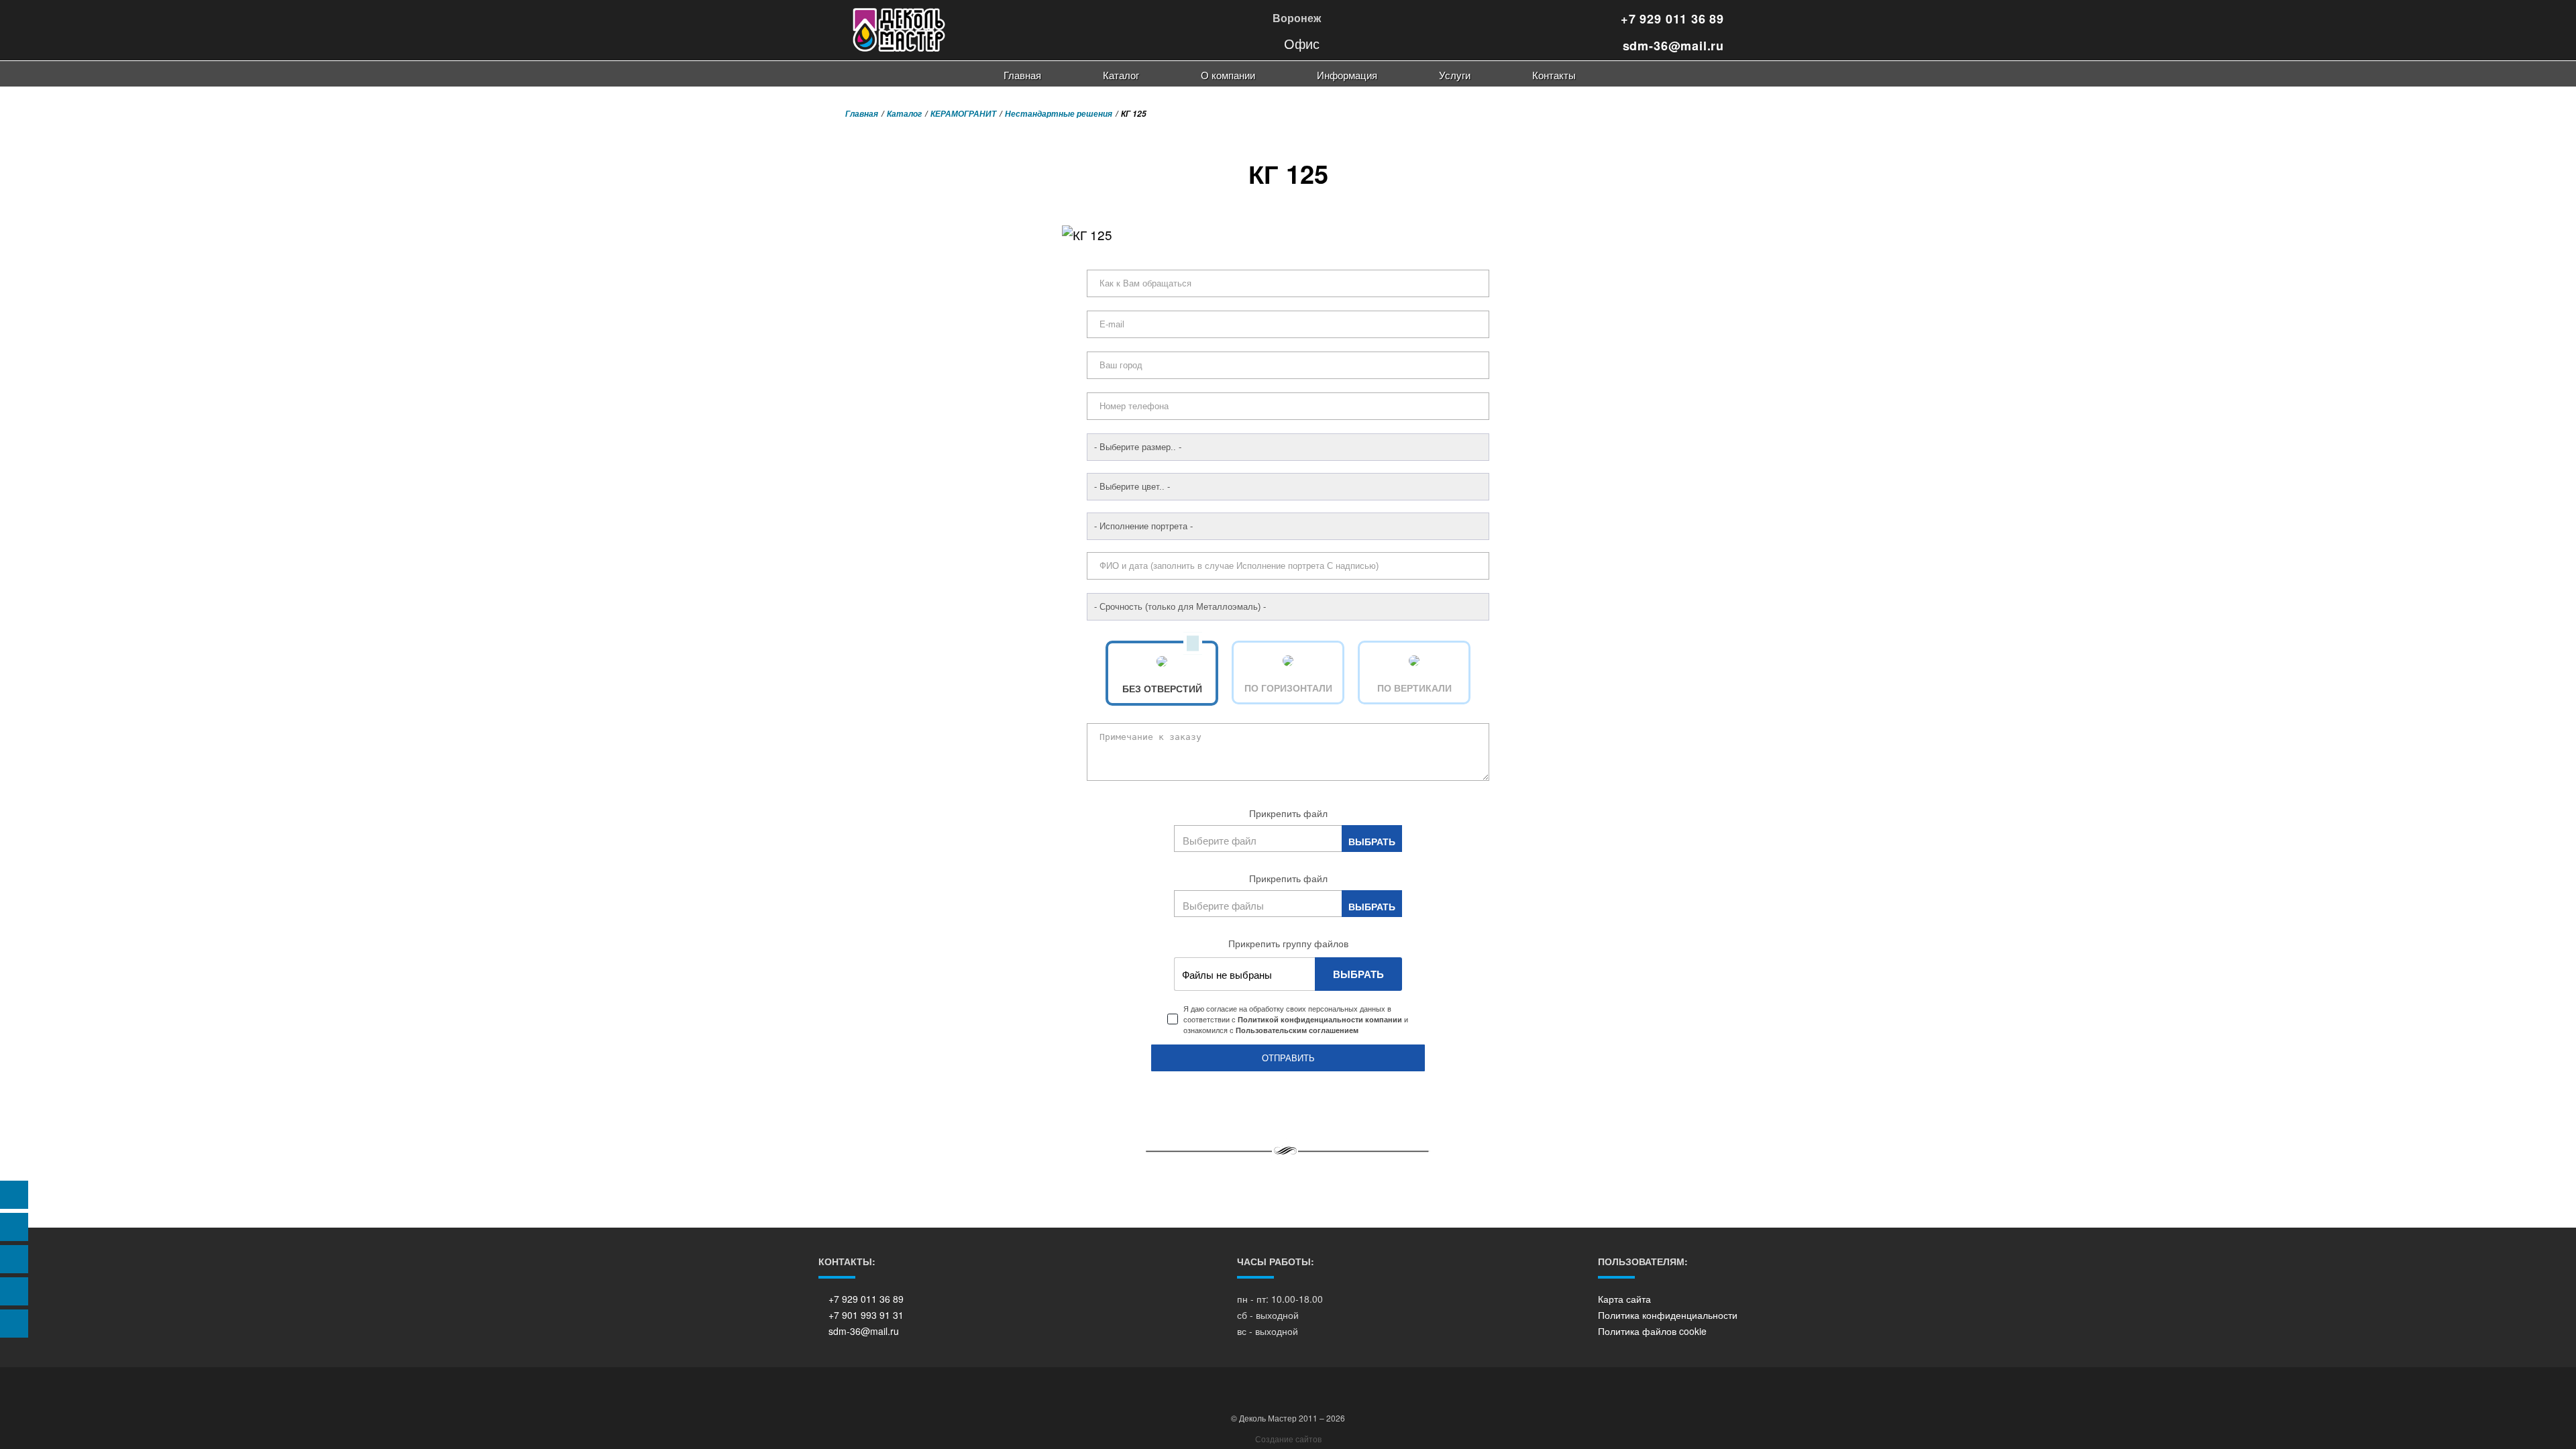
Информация (1347, 75)
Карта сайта (1624, 1299)
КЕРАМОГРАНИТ (963, 114)
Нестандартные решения (1059, 114)
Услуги (1455, 75)
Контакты (1554, 75)
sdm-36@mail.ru (1671, 46)
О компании (1228, 75)
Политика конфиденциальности (1668, 1315)
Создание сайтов (1288, 1439)
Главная (1022, 75)
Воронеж (1295, 18)
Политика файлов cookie (1652, 1331)
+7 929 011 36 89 (1670, 19)
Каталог (1121, 75)
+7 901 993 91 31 (866, 1315)
